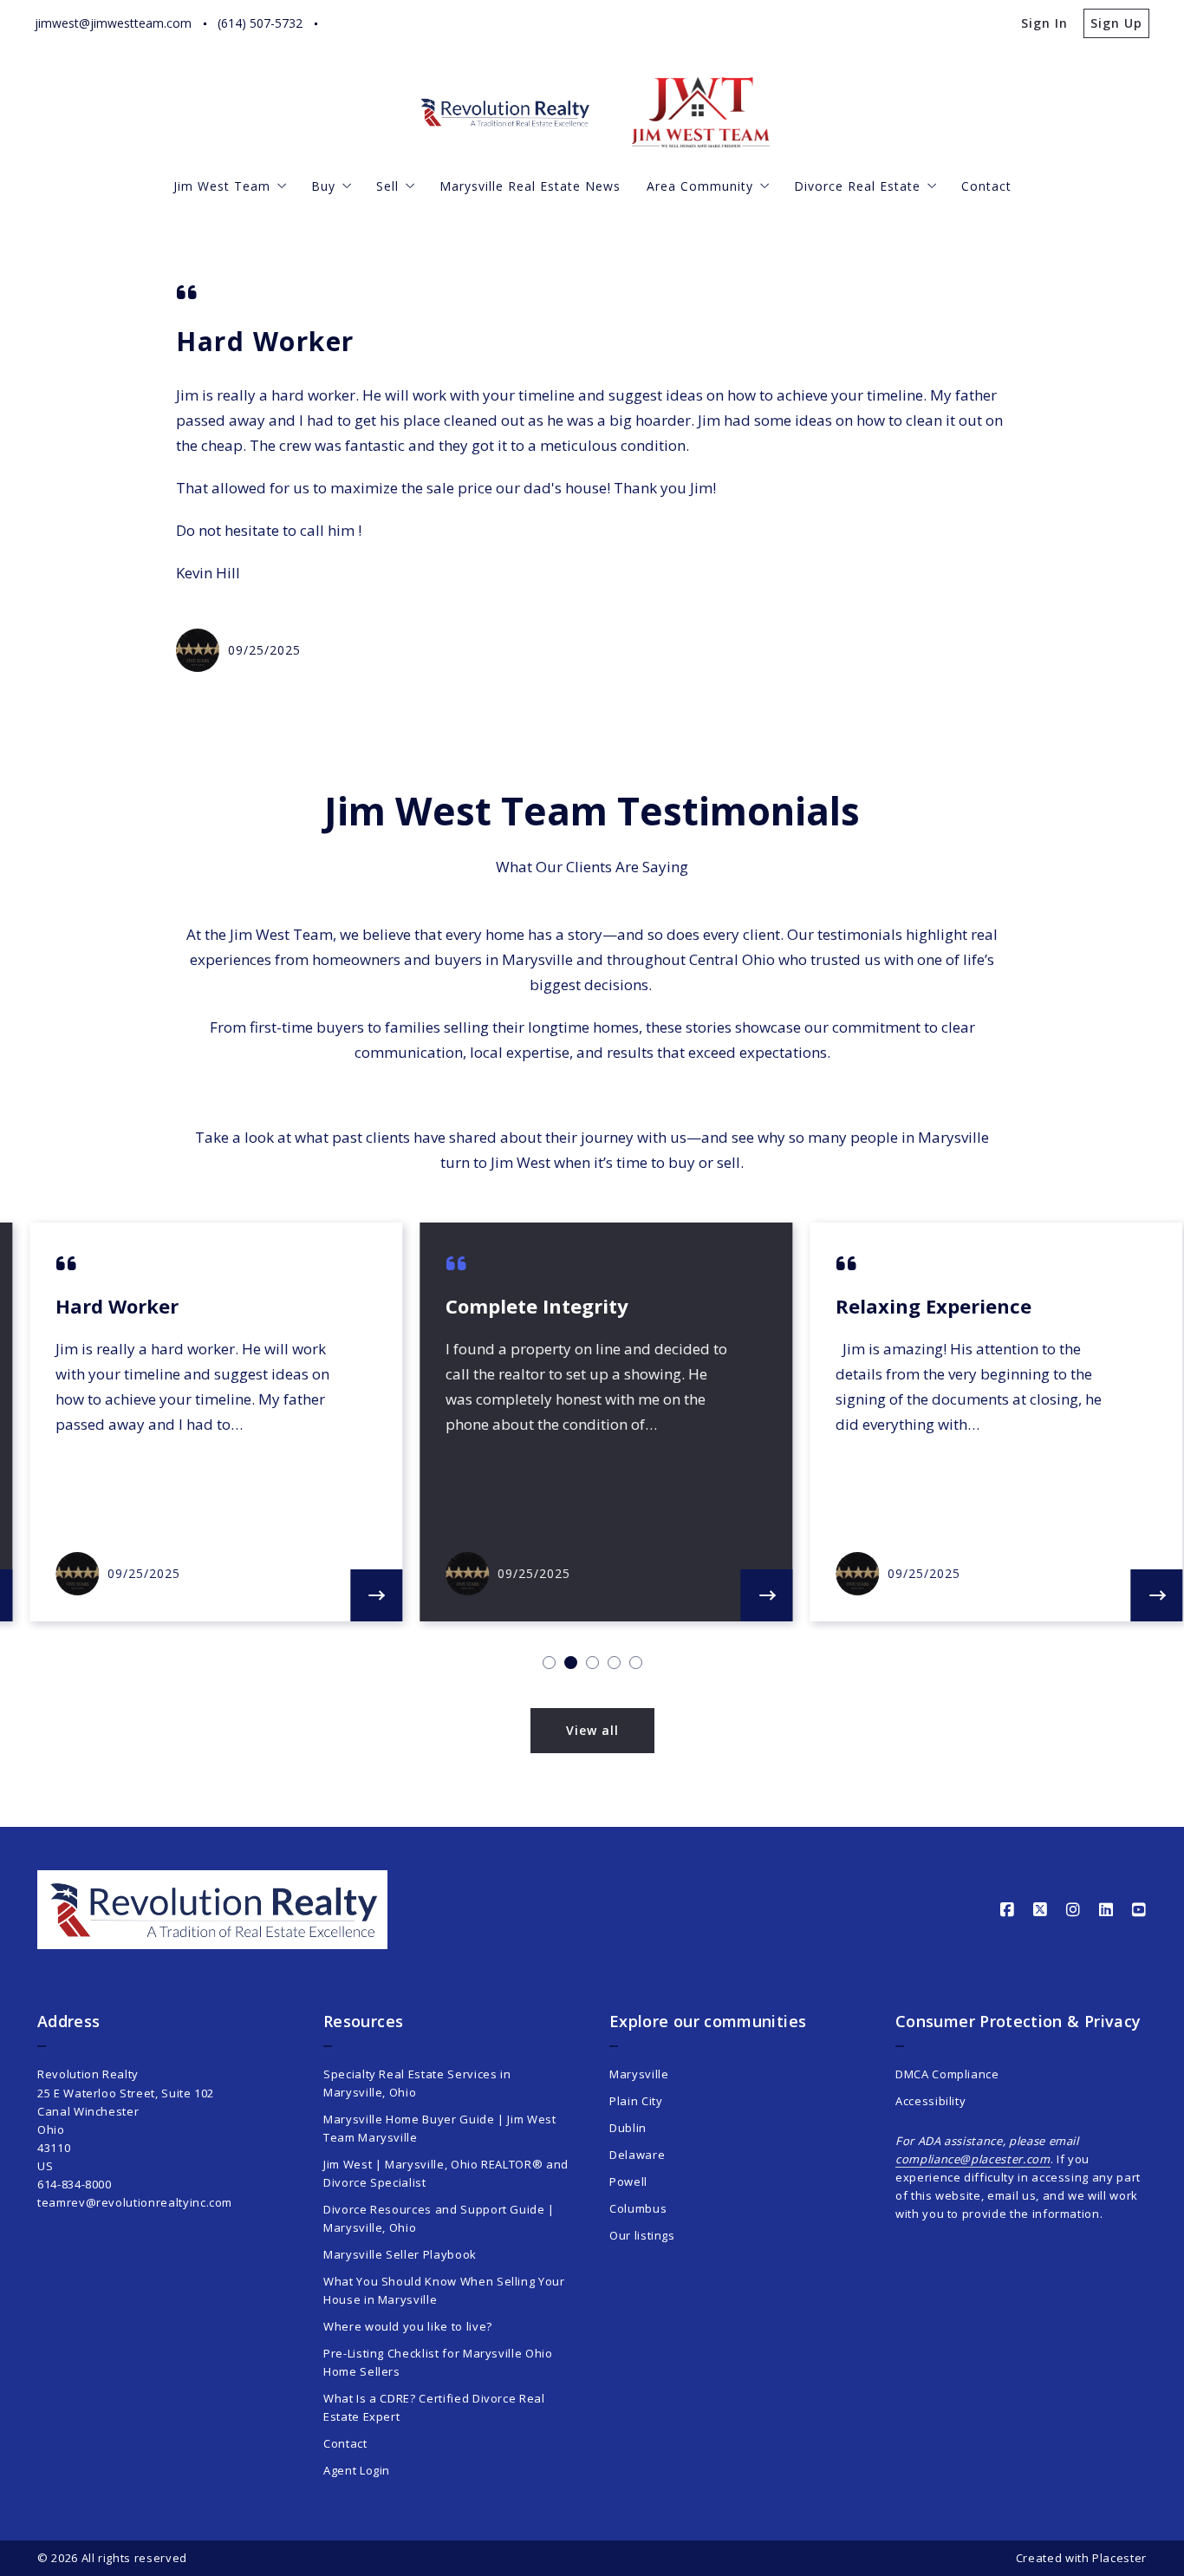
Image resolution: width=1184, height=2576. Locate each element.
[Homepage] (506, 112)
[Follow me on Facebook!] (341, 23)
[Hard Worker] (364, 1595)
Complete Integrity (525, 1306)
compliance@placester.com (973, 2159)
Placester (1119, 2558)
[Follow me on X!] (374, 23)
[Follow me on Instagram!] (407, 23)
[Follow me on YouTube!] (472, 23)
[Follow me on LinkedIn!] (439, 23)
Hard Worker (265, 341)
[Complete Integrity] (754, 1595)
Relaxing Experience (921, 1306)
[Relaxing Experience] (1144, 1595)
